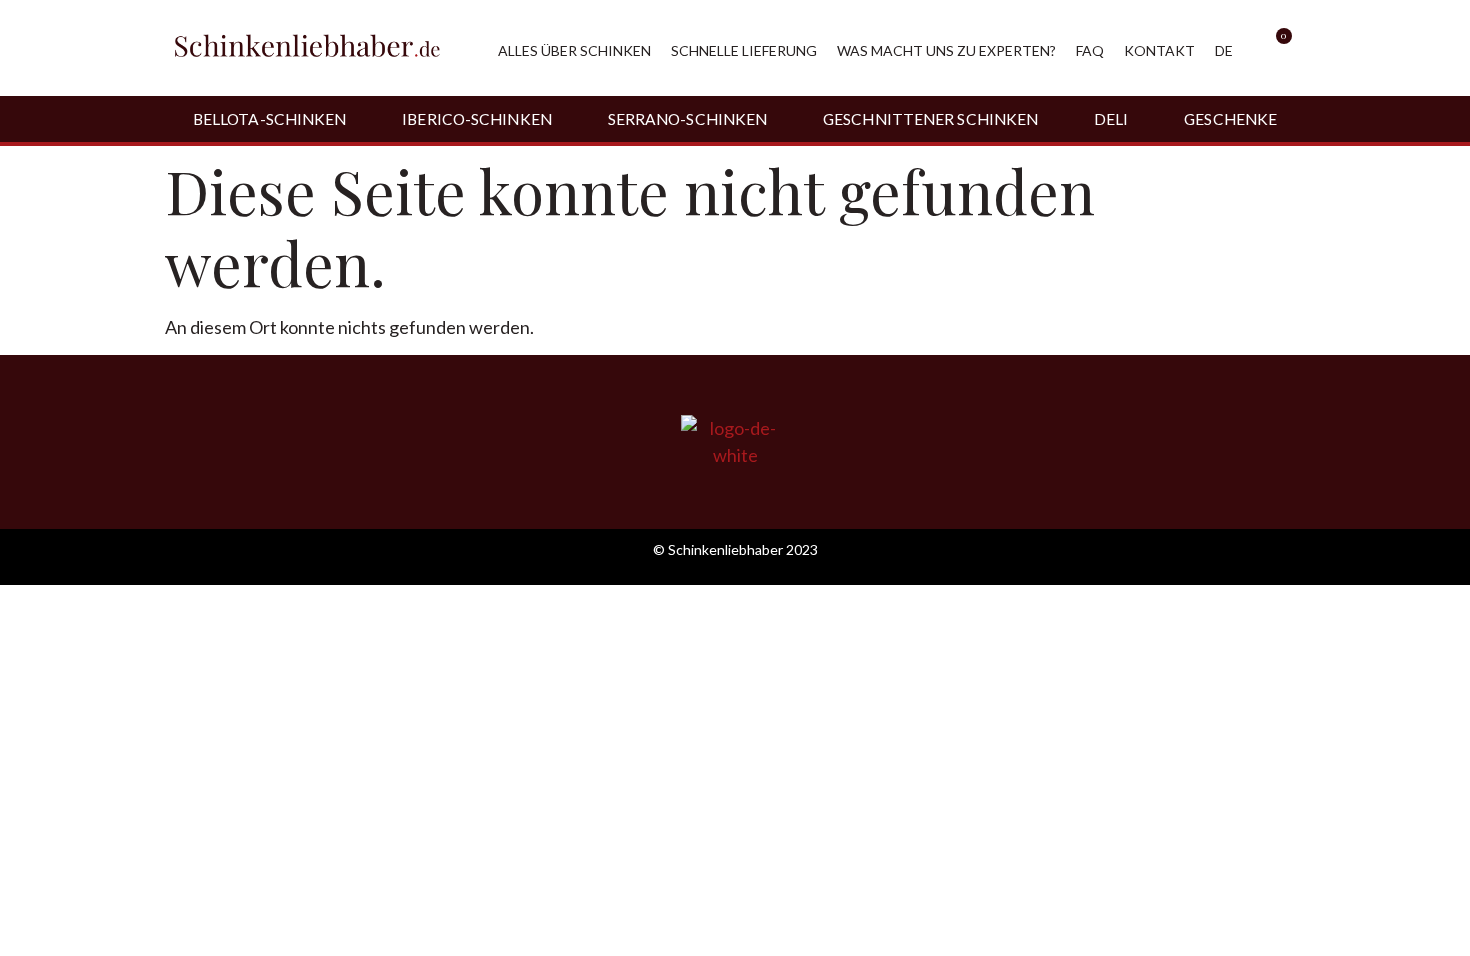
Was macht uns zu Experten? (946, 50)
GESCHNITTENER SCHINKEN (930, 119)
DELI (1111, 119)
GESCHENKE (1230, 119)
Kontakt (1159, 50)
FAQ (1090, 50)
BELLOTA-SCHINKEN (270, 119)
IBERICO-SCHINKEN (477, 119)
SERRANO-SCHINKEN (688, 119)
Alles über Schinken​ (574, 50)
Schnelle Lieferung (744, 50)
